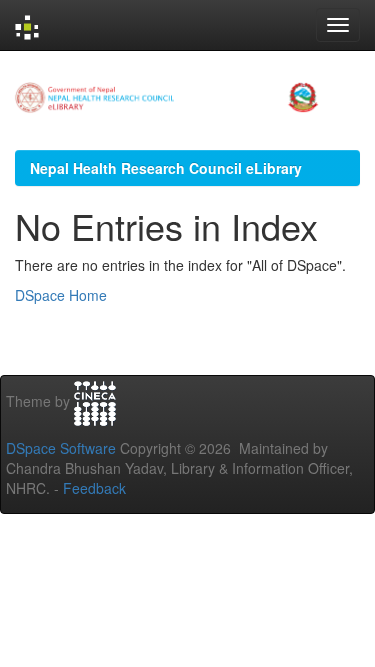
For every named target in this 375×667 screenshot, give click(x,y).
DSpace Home (61, 295)
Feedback (94, 488)
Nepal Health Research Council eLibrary (166, 168)
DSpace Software (61, 448)
